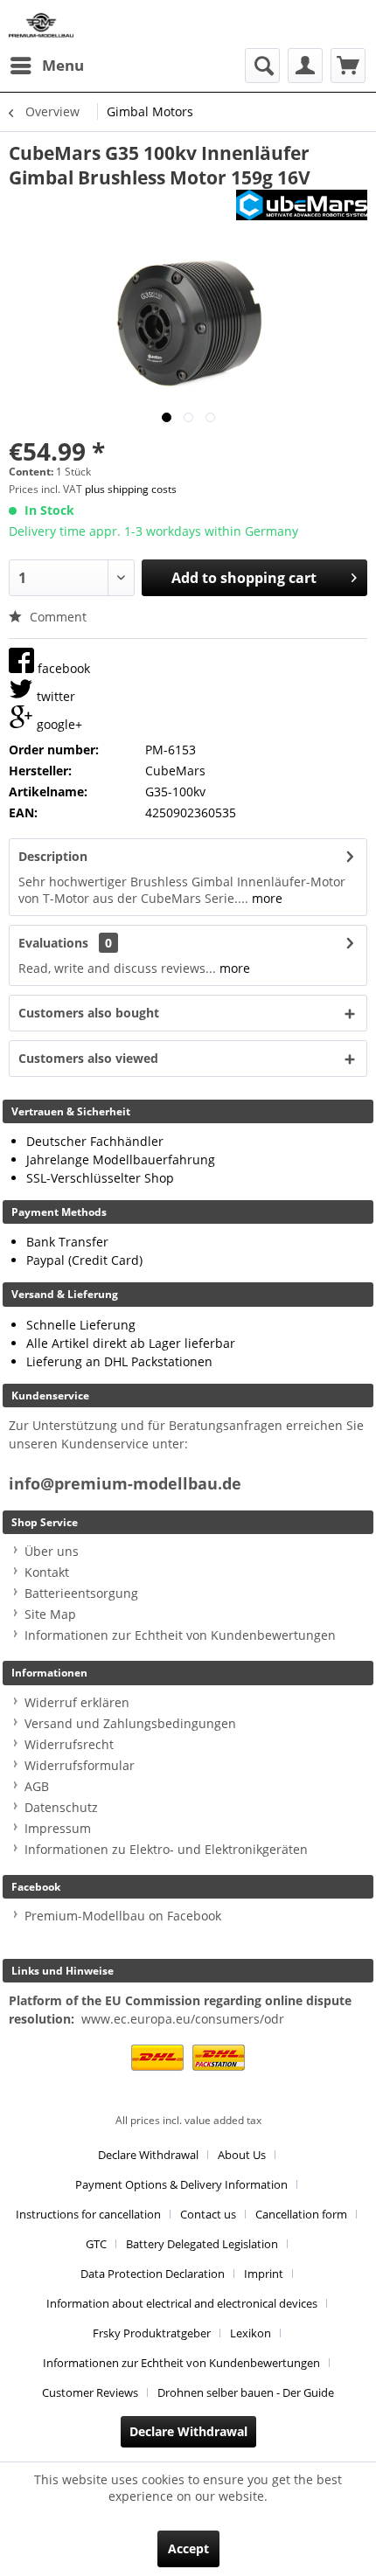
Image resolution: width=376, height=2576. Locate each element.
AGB (37, 1786)
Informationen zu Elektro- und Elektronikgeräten (166, 1849)
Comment (56, 617)
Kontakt (47, 1572)
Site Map (50, 1614)
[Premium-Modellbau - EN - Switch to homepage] (41, 24)
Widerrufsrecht (69, 1744)
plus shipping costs (131, 489)
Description (53, 856)
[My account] (305, 66)
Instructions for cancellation (88, 2214)
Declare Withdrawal (148, 2155)
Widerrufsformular (80, 1765)
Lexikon (251, 2333)
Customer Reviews (90, 2392)
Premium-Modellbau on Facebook (123, 1916)
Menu (63, 65)
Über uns (52, 1551)
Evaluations (53, 943)
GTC (96, 2244)
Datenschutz (61, 1807)
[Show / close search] (262, 66)
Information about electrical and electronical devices (182, 2303)
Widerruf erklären (77, 1702)
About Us (242, 2155)
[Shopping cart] (348, 66)
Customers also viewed (88, 1058)
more (265, 898)
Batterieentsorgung (81, 1593)
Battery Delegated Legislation (202, 2244)
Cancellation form (301, 2214)
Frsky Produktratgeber (152, 2333)
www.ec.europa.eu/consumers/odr (183, 2019)
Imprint (264, 2274)
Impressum (58, 1828)
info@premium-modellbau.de (125, 1484)
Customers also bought (89, 1013)
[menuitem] (46, 66)
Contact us (208, 2214)
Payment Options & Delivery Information (181, 2184)
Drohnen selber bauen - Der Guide (246, 2392)
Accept (188, 2548)
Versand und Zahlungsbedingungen (130, 1723)
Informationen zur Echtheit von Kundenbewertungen (180, 1635)
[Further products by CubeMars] (302, 205)
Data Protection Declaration (153, 2274)
